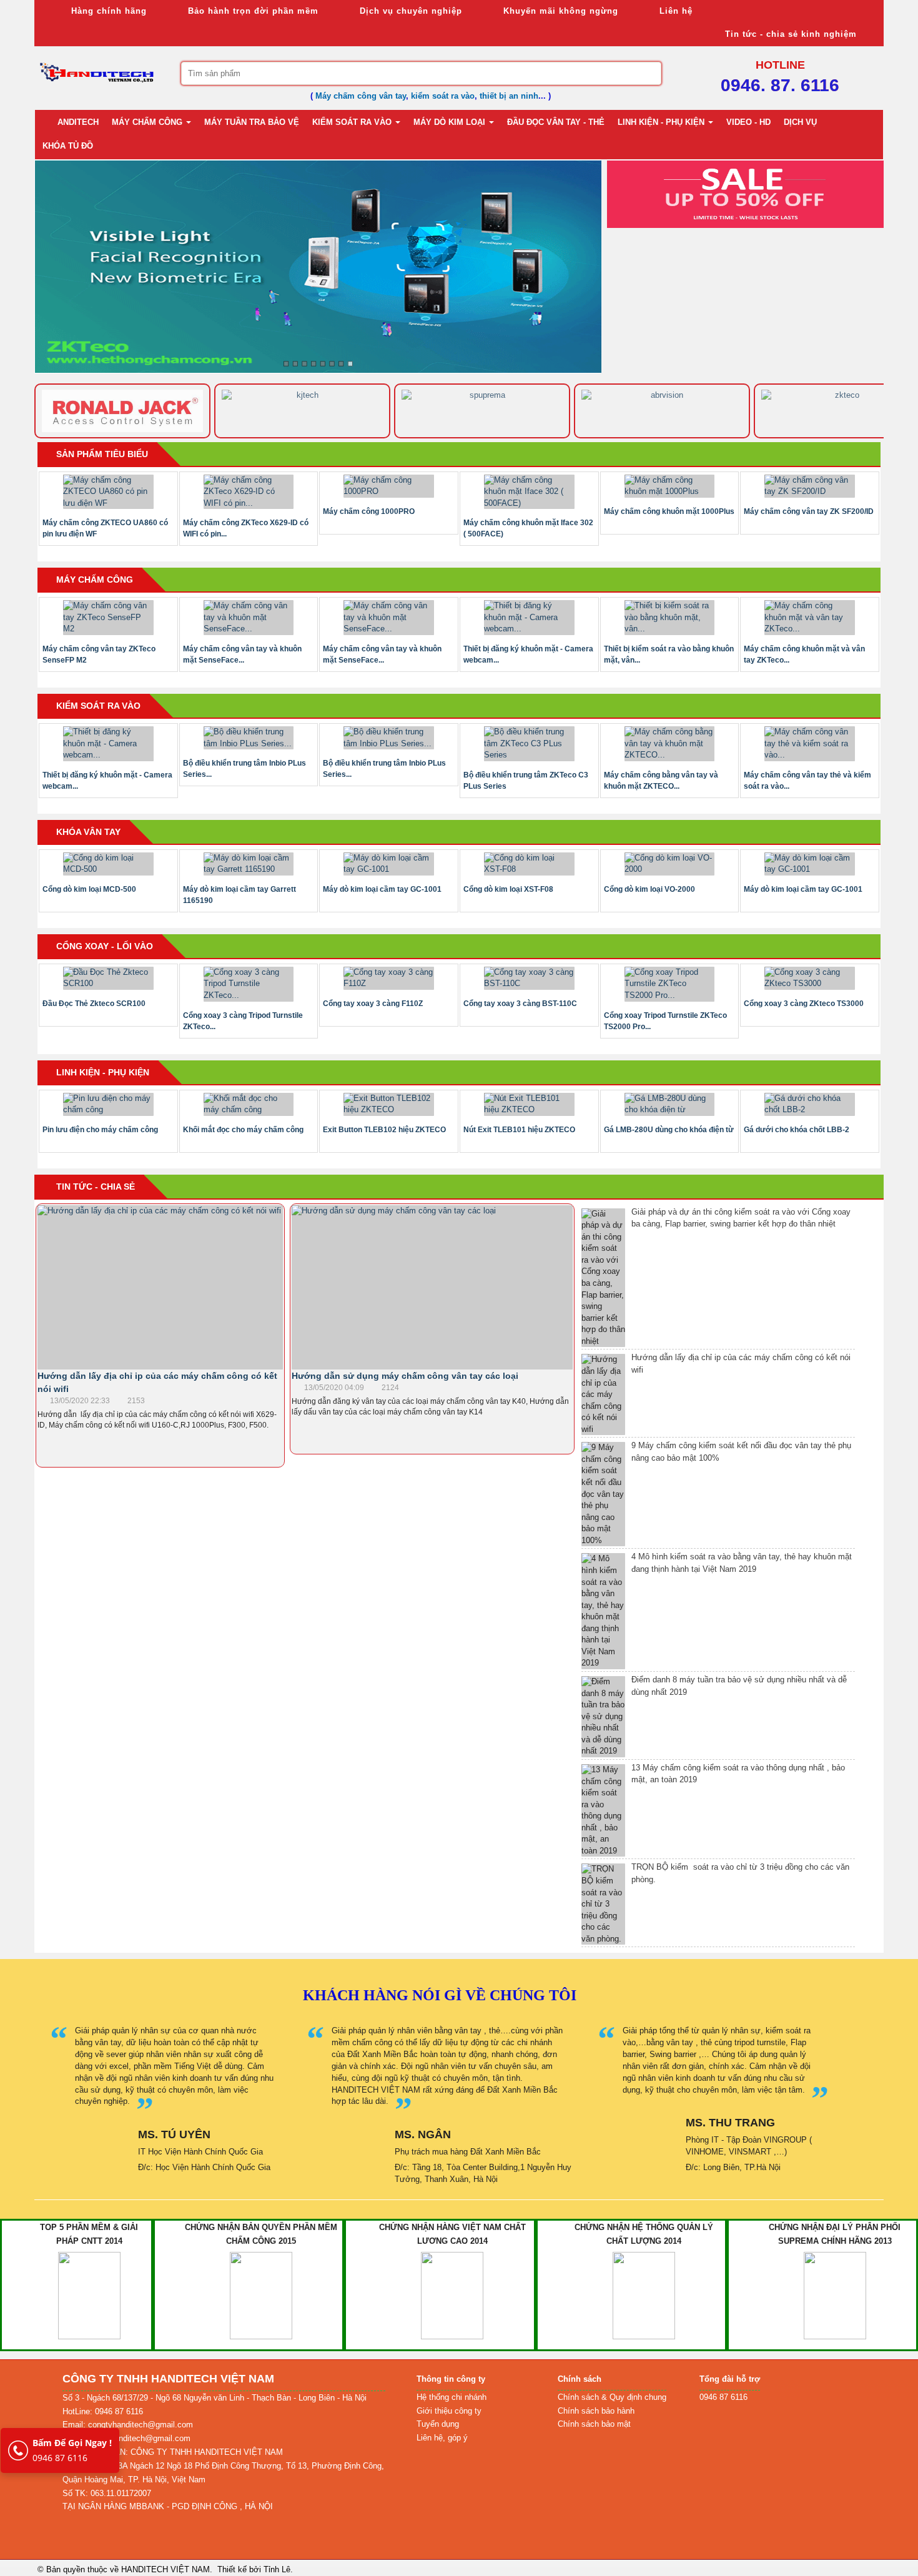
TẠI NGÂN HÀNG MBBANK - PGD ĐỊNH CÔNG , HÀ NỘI (168, 2506)
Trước (582, 197)
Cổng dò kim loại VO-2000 (649, 889)
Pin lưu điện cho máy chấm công (100, 1130)
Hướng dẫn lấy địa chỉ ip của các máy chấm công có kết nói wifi (741, 1364)
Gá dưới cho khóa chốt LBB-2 (797, 1130)
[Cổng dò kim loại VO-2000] (670, 864)
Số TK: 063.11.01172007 (107, 2493)
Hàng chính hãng (107, 11)
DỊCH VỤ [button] (800, 122)
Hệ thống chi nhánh (452, 2397)
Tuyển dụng (438, 2424)
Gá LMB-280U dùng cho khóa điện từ (669, 1130)
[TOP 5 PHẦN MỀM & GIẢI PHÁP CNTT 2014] (89, 2295)
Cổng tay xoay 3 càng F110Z (373, 1004)
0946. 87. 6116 (780, 85)
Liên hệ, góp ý (442, 2438)
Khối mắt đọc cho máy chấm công (243, 1130)
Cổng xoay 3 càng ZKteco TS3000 (804, 1004)
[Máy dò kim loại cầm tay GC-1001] (389, 864)
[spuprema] (302, 411)
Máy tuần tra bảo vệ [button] (252, 122)
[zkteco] (662, 411)
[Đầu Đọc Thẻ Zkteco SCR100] (108, 978)
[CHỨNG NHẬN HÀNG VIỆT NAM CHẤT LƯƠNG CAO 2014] (452, 2295)
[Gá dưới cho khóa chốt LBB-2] (810, 1104)
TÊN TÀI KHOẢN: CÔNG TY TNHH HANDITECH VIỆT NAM (173, 2452)
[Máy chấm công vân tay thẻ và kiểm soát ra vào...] (810, 744)
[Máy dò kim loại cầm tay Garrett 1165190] (249, 864)
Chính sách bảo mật (594, 2424)
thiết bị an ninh (509, 96)
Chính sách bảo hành (596, 2411)
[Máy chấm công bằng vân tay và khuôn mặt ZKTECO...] (670, 744)
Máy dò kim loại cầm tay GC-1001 (382, 889)
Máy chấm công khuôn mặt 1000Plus (669, 511)
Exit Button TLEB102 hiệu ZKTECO (384, 1130)
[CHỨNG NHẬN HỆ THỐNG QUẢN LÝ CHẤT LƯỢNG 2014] (644, 2295)
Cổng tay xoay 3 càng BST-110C (520, 1004)
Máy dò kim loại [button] (451, 122)
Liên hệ (674, 11)
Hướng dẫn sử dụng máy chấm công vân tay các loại (405, 1376)
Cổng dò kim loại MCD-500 (89, 889)
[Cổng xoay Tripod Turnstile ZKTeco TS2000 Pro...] (670, 984)
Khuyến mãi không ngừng (559, 11)
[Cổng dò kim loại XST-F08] (529, 864)
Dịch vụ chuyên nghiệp (409, 11)
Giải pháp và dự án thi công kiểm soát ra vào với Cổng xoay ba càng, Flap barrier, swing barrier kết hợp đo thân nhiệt (741, 1218)
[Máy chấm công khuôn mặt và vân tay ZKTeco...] (810, 618)
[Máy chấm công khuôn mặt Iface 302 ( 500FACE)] (529, 492)
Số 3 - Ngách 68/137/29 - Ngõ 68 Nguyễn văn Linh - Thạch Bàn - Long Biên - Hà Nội (215, 2398)
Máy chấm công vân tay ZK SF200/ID (809, 511)
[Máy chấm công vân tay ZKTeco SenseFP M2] (108, 618)
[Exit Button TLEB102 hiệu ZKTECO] (389, 1104)
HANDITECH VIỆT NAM (165, 2569)
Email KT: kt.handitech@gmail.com (126, 2438)
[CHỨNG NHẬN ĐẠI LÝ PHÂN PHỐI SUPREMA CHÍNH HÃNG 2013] (835, 2295)
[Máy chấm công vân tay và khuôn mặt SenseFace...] (249, 618)
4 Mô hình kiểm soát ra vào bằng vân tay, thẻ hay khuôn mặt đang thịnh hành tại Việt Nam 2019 (742, 1563)
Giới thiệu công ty (449, 2411)
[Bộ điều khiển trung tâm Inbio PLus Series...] (249, 738)
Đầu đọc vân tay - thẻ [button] (556, 122)
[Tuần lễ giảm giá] (745, 193)
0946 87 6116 (72, 2450)
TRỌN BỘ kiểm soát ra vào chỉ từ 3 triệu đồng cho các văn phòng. (740, 1873)
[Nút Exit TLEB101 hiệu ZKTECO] (529, 1104)
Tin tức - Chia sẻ (96, 1187)
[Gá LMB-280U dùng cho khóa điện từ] (670, 1104)
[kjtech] (122, 411)
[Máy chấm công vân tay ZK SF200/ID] (810, 486)
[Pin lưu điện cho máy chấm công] (108, 1104)
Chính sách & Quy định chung (612, 2397)
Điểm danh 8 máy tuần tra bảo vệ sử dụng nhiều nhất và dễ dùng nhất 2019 (739, 1686)
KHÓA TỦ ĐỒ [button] (68, 146)
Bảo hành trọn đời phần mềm (252, 11)
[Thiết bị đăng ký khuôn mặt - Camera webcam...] (529, 618)
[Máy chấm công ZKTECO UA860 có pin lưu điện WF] (108, 492)
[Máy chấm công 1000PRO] (389, 486)
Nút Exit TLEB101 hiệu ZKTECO (519, 1130)
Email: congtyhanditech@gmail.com (128, 2425)
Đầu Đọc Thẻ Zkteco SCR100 (94, 1004)
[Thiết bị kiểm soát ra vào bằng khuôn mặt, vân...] (670, 618)
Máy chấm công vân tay (361, 96)
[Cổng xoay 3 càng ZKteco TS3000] (810, 978)
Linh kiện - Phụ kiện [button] (662, 122)
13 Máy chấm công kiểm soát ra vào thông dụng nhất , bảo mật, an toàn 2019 (738, 1774)
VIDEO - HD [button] (748, 122)
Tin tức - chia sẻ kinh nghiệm (789, 34)
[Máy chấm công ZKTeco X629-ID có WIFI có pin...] (249, 492)
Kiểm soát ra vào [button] (353, 122)
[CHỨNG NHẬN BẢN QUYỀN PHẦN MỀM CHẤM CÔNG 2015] (261, 2295)
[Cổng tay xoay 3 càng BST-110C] (529, 978)
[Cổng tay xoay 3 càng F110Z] (389, 978)
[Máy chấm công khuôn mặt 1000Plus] (670, 486)
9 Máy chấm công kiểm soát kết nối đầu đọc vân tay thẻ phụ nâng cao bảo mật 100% (741, 1452)
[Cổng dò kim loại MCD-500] (108, 864)
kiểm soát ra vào (443, 96)
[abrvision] (482, 411)
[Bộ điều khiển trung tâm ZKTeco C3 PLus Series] (529, 744)
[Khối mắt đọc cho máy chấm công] (249, 1104)
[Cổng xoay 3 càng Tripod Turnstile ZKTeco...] (249, 984)
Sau (902, 197)
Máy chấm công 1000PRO (369, 511)
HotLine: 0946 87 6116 (103, 2411)
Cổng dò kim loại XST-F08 (508, 889)
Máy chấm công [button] (148, 122)
